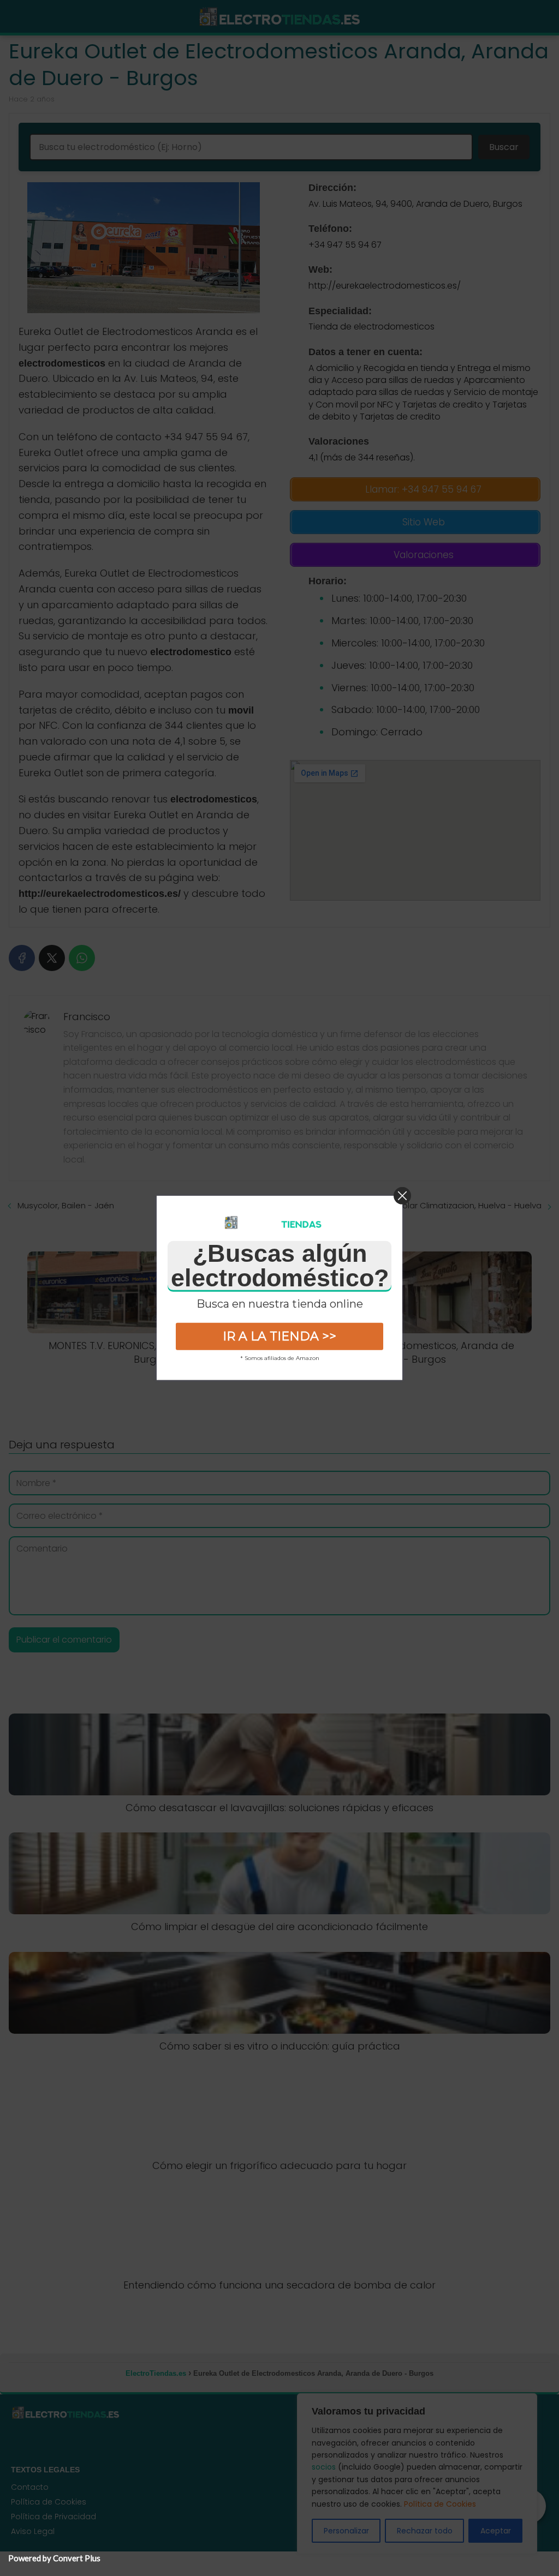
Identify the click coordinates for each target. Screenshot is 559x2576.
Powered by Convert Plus (54, 2558)
